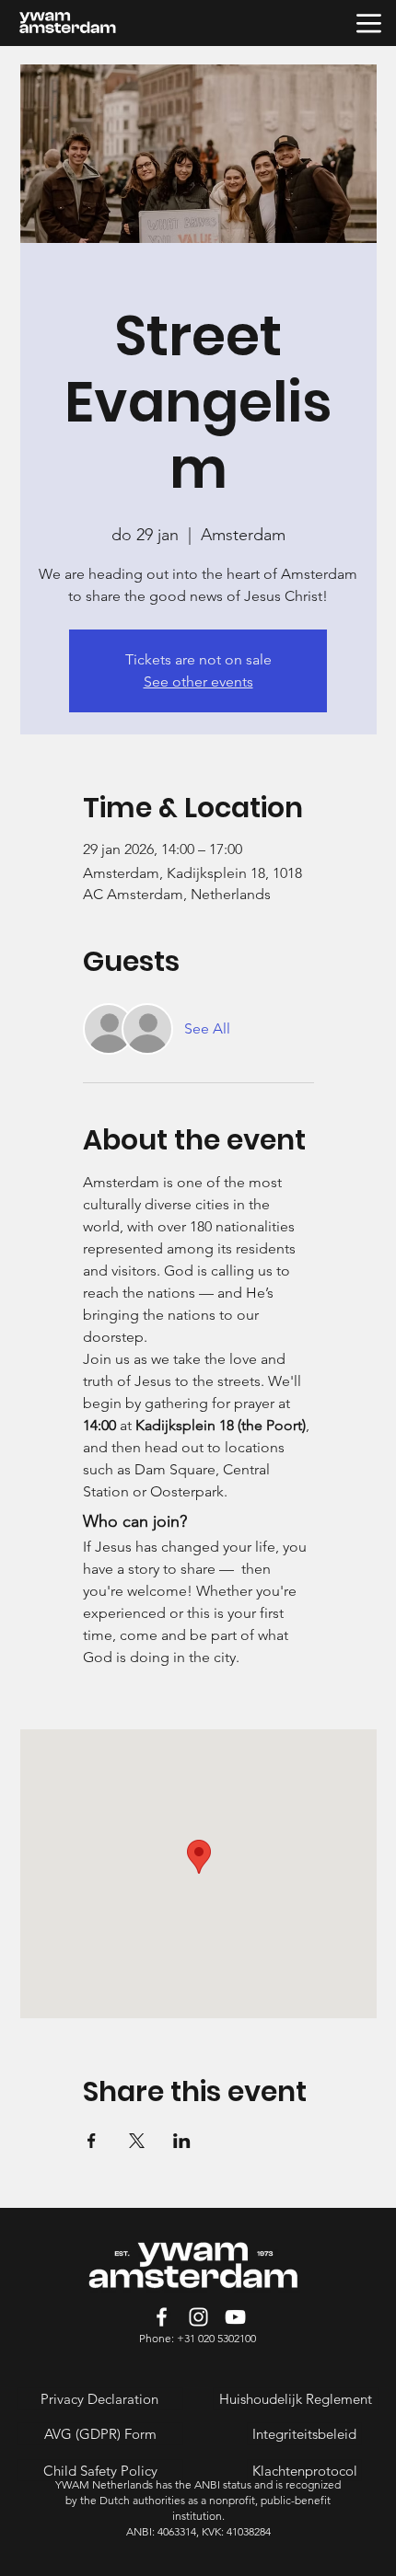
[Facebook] (162, 2317)
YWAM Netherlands (105, 2484)
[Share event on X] (137, 2141)
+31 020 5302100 (216, 2338)
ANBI (207, 2484)
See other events (198, 682)
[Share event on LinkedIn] (182, 2141)
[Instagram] (198, 2317)
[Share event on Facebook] (92, 2141)
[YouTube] (235, 2317)
